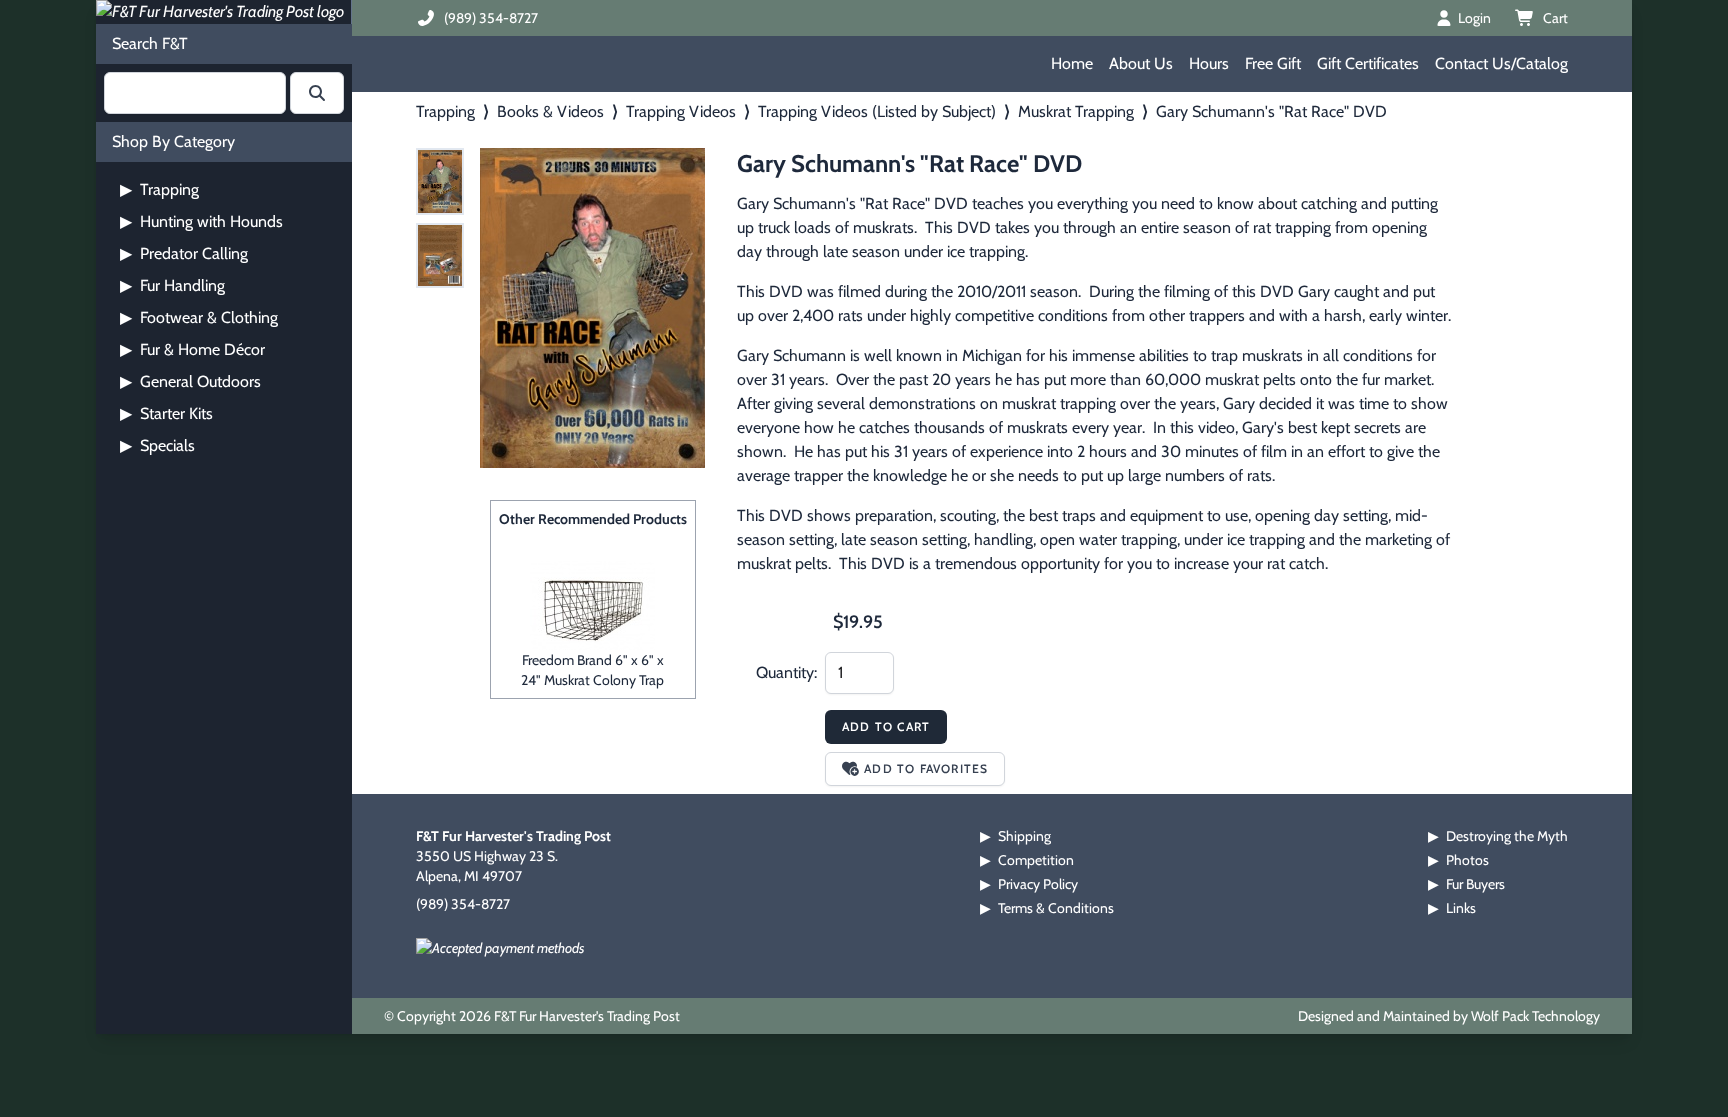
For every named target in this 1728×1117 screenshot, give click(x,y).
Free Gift (1273, 63)
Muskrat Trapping (1076, 111)
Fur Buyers (1475, 884)
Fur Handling (172, 285)
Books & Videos (550, 111)
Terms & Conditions (1056, 908)
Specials (157, 445)
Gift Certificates (1368, 63)
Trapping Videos (681, 111)
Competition (1036, 860)
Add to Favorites (926, 768)
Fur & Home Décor (192, 349)
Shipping (1024, 836)
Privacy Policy (1038, 884)
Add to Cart (886, 726)
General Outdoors (190, 381)
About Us (1141, 63)
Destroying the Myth (1507, 836)
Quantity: (786, 672)
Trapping (159, 189)
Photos (1467, 860)
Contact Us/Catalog (1501, 63)
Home (1072, 63)
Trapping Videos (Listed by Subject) (877, 111)
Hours (1209, 63)
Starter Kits (166, 413)
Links (1461, 908)
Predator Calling (184, 253)
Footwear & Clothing (199, 317)
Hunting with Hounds (201, 221)
